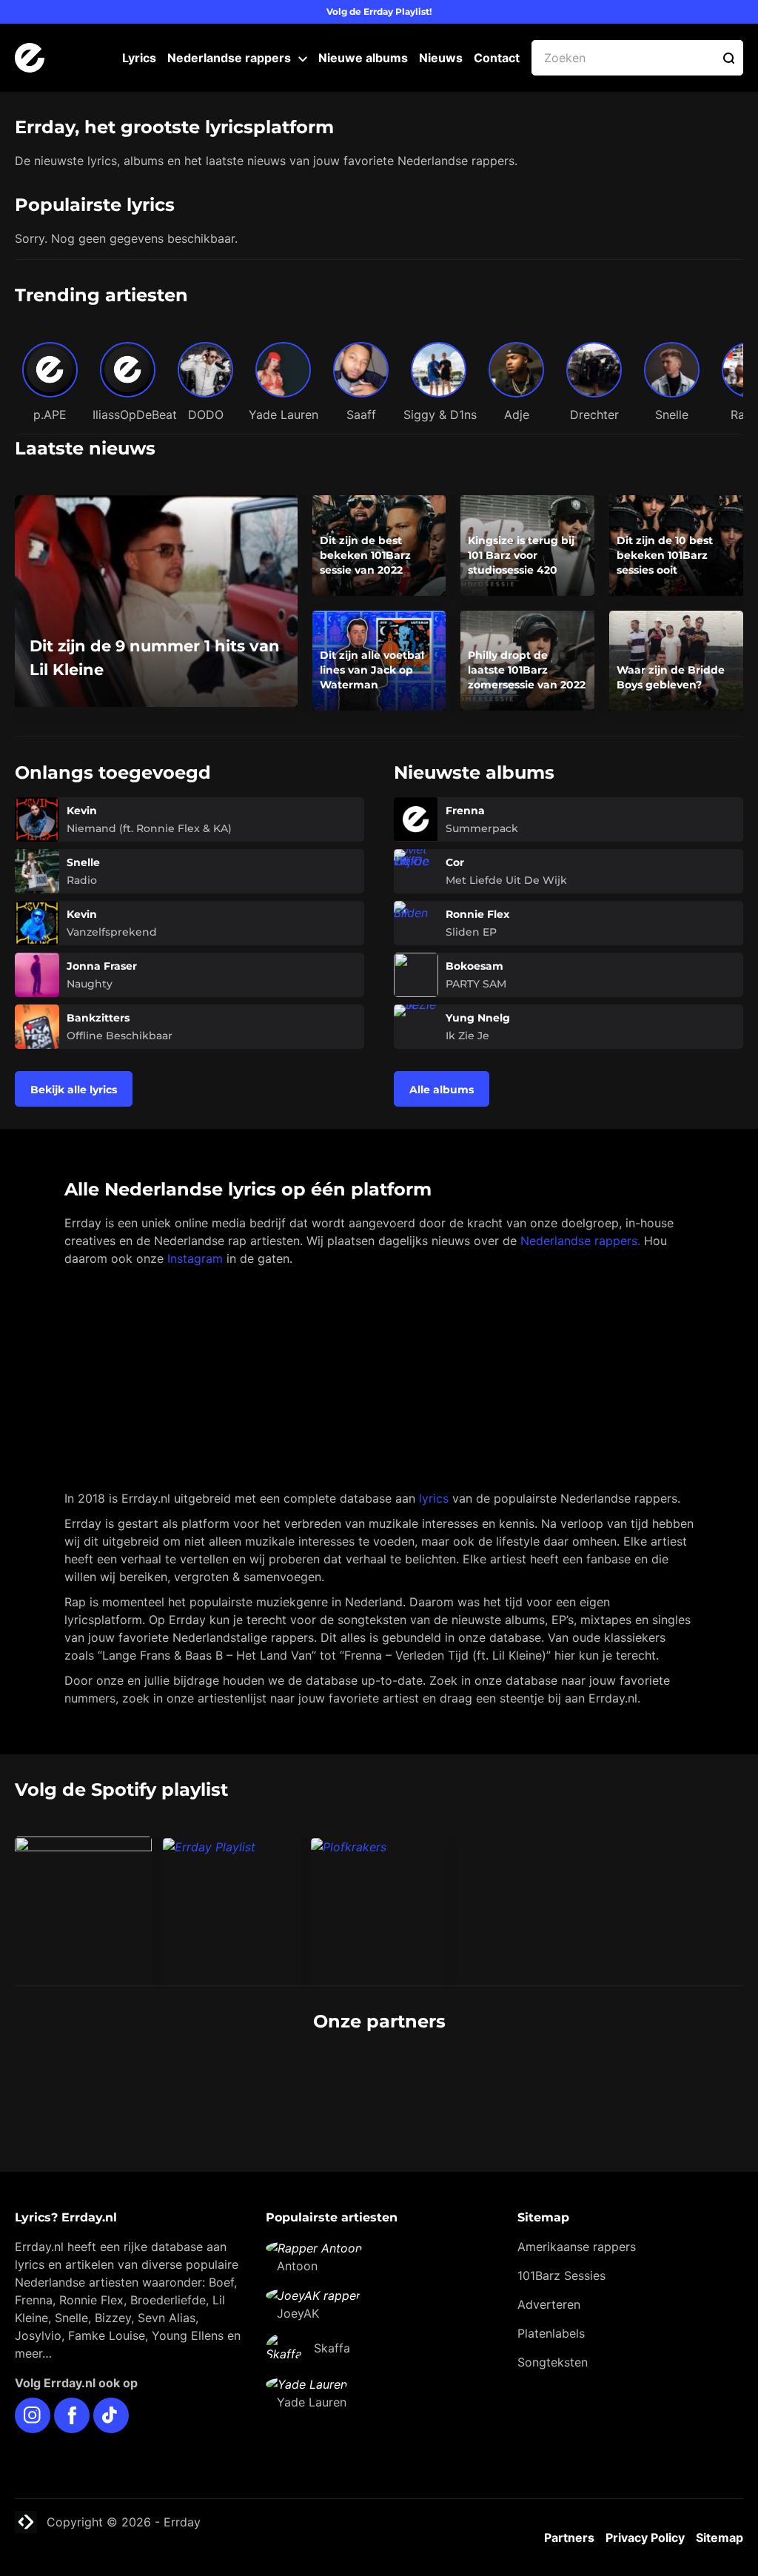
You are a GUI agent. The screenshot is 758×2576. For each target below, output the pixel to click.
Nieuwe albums (363, 58)
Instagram (195, 1258)
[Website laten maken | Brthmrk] (460, 2077)
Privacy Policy (645, 2538)
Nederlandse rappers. (580, 1241)
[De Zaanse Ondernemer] (299, 2077)
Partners (569, 2538)
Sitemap (720, 2538)
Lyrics (139, 58)
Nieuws (441, 58)
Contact (497, 58)
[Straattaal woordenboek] (138, 2077)
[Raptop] (621, 2077)
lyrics (434, 1498)
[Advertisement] (379, 1378)
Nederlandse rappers (229, 58)
